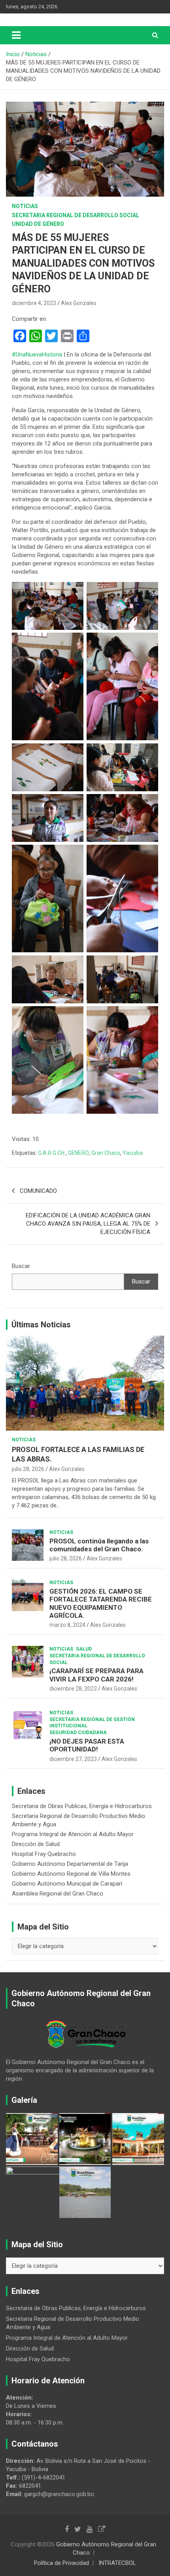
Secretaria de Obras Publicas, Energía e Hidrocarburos (82, 1806)
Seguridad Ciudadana (78, 1732)
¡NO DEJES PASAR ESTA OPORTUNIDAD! (87, 1745)
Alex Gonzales (79, 303)
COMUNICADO (38, 1191)
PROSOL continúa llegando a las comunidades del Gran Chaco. (99, 1545)
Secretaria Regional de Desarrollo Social (76, 215)
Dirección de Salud (36, 1844)
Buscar (21, 1266)
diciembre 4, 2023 (34, 303)
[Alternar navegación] (16, 35)
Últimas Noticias (41, 1325)
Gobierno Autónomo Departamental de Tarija (70, 1864)
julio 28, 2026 (28, 1469)
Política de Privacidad (61, 2563)
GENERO (78, 1153)
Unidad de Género (38, 224)
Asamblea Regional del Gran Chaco (58, 1894)
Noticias (25, 206)
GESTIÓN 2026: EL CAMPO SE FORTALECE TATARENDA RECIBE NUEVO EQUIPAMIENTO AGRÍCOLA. (101, 1603)
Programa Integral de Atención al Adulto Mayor (73, 1834)
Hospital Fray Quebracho (44, 1854)
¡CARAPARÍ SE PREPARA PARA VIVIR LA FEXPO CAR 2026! (96, 1675)
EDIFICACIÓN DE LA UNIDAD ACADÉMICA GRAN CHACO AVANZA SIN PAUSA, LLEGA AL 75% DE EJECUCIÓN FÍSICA (88, 1224)
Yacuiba (133, 1153)
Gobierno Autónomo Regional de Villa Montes (71, 1874)
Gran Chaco (106, 1153)
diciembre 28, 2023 (73, 1689)
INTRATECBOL (117, 2563)
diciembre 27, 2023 (73, 1759)
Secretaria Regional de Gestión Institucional (92, 1723)
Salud (84, 1649)
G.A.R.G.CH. (52, 1153)
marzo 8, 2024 (67, 1625)
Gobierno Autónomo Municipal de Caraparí (67, 1884)
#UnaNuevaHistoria (37, 354)
